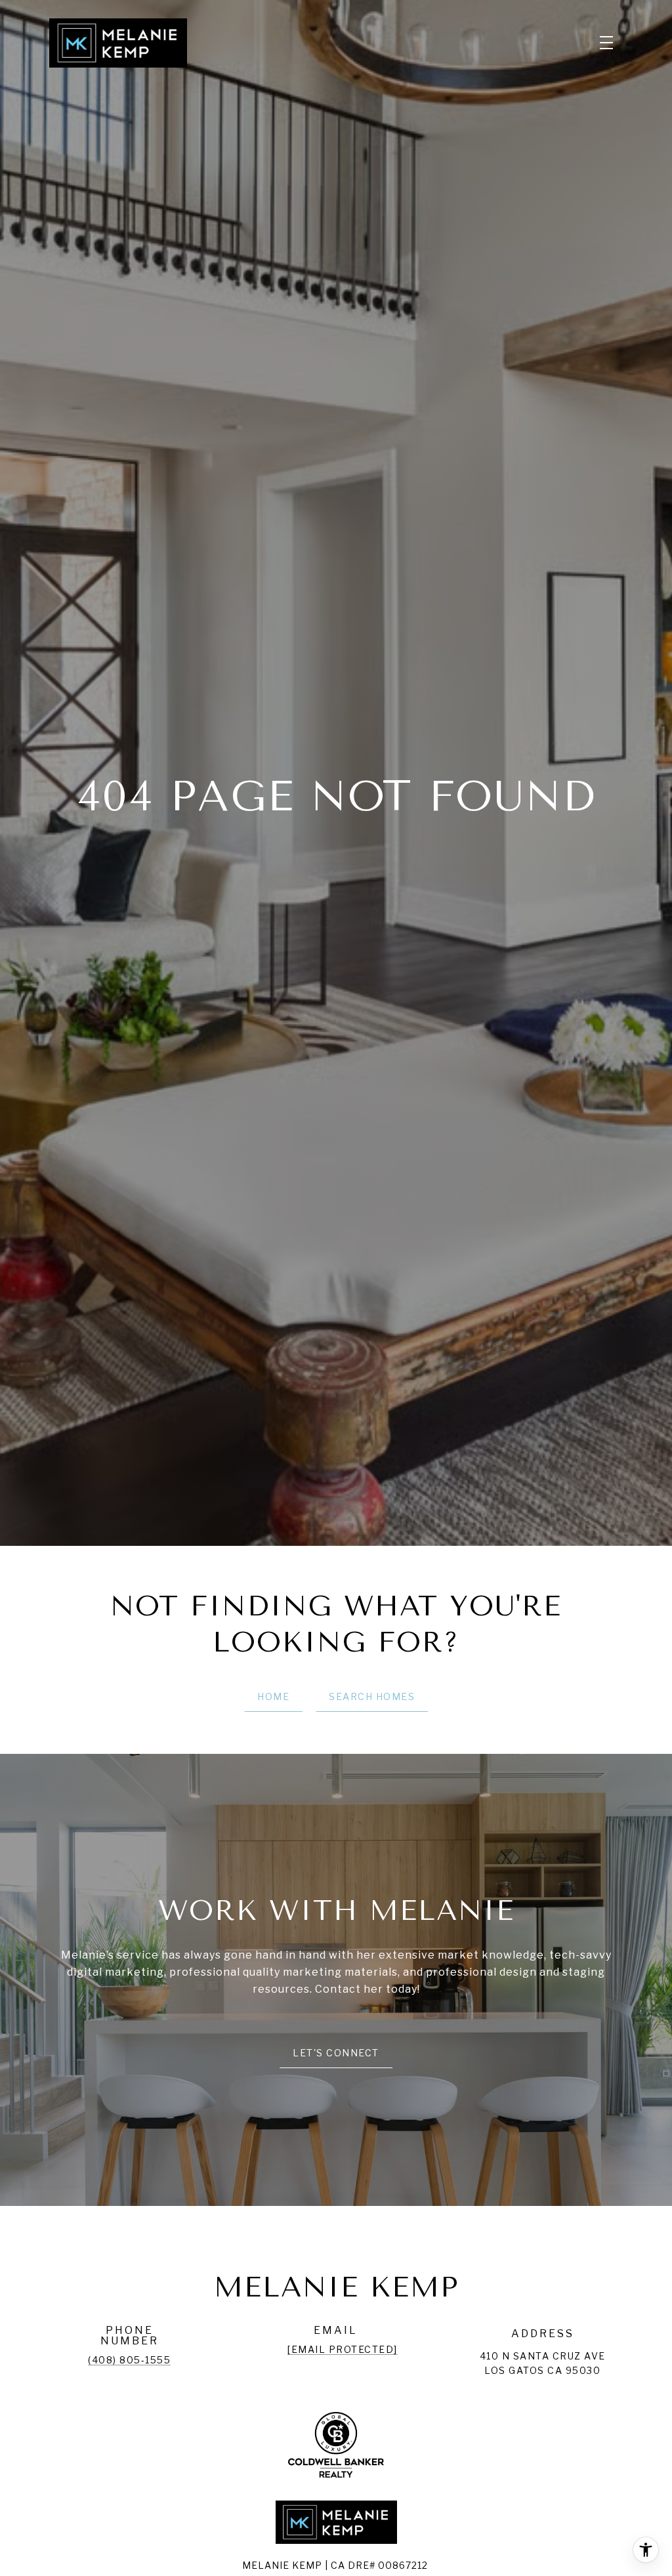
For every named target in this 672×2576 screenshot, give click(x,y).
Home (273, 1696)
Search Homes (372, 1696)
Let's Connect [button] (336, 2053)
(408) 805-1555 (129, 2360)
